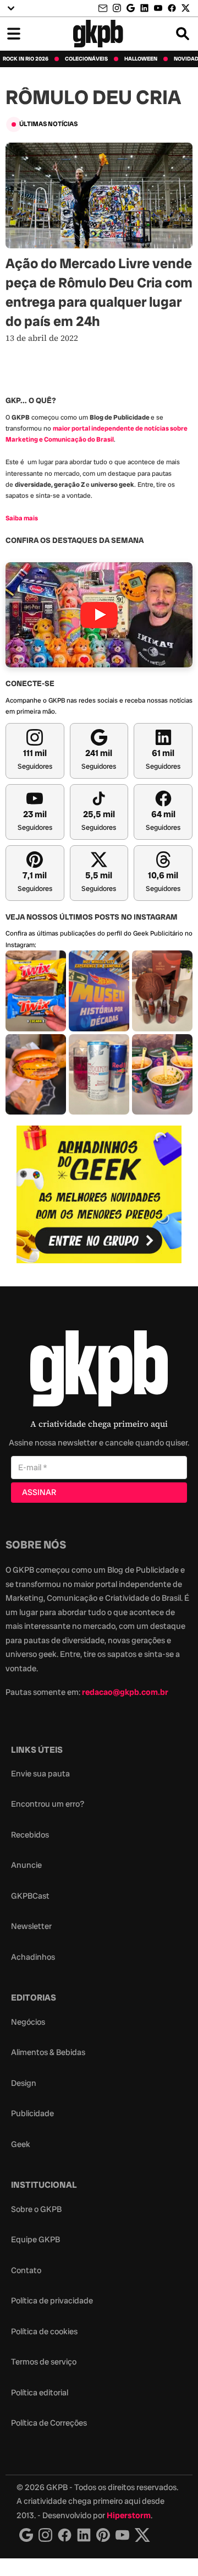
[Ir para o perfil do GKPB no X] (186, 8)
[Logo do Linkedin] (84, 2535)
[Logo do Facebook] (65, 2535)
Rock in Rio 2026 (26, 59)
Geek (21, 2144)
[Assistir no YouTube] (99, 615)
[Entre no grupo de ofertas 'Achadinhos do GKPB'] (99, 1194)
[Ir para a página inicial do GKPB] (98, 34)
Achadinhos (33, 1957)
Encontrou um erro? (48, 1804)
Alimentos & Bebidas (48, 2052)
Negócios (28, 2022)
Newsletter (31, 1926)
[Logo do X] (142, 2535)
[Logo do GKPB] (99, 1371)
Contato (26, 2270)
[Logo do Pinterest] (103, 2535)
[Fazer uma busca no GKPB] (183, 34)
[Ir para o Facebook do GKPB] (172, 8)
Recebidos (30, 1835)
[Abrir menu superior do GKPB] (11, 8)
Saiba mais (22, 518)
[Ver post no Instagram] (36, 991)
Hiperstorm (129, 2515)
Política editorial (40, 2393)
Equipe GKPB (35, 2240)
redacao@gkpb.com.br (125, 1692)
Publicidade (32, 2113)
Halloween (141, 59)
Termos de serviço (44, 2362)
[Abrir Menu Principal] (14, 34)
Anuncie (26, 1865)
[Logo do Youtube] (122, 2535)
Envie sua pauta (40, 1774)
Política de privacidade (52, 2301)
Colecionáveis (86, 59)
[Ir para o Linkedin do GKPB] (144, 8)
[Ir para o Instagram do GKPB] (117, 8)
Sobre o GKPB (36, 2209)
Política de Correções (49, 2423)
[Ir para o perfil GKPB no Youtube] (158, 8)
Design (24, 2083)
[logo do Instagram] (26, 2535)
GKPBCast (30, 1896)
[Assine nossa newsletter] (104, 9)
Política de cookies (44, 2332)
